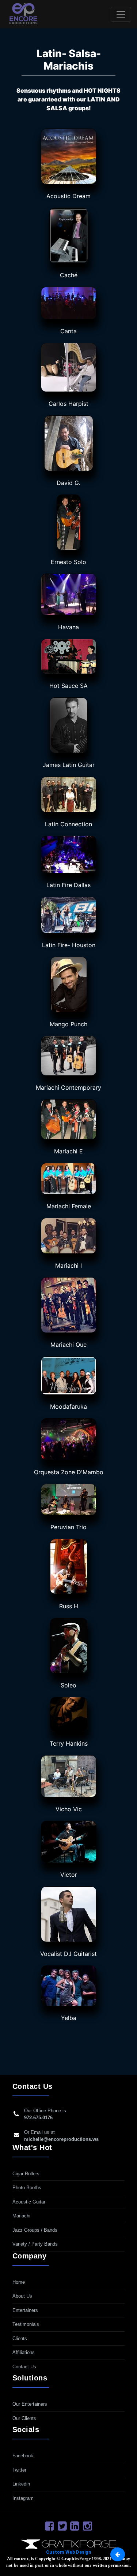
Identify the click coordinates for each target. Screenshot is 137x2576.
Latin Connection (68, 824)
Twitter (19, 2470)
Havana (68, 627)
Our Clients (24, 2418)
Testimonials (26, 2324)
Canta (68, 331)
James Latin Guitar (69, 765)
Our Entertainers (30, 2404)
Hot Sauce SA (68, 686)
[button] (118, 2554)
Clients (20, 2338)
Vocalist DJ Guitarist (68, 1954)
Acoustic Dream (68, 196)
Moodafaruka (68, 1406)
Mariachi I (68, 1265)
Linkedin (21, 2484)
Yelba (69, 2018)
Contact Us (24, 2367)
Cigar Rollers (26, 2174)
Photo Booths (27, 2188)
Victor (69, 1875)
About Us (22, 2296)
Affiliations (24, 2352)
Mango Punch (68, 1024)
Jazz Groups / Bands (35, 2230)
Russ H (69, 1606)
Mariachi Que (68, 1345)
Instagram (23, 2498)
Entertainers (25, 2310)
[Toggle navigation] (121, 14)
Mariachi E (68, 1151)
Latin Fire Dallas (68, 885)
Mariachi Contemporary (68, 1087)
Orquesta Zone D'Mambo (69, 1472)
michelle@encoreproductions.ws (61, 2139)
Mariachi (21, 2216)
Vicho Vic (69, 1809)
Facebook (23, 2456)
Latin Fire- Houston (69, 945)
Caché (69, 275)
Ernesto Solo (68, 562)
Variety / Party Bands (35, 2244)
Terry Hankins (69, 1743)
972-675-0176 (38, 2118)
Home (19, 2282)
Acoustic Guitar (29, 2202)
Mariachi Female (69, 1206)
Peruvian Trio (68, 1527)
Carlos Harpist (68, 404)
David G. (68, 483)
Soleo (68, 1685)
